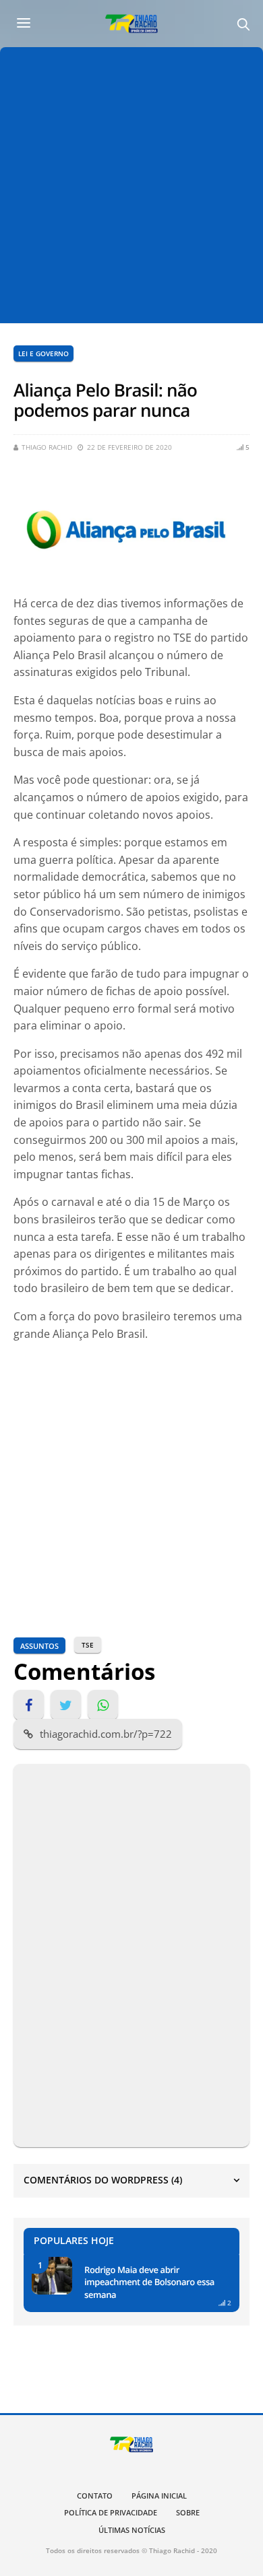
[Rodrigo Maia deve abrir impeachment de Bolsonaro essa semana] (52, 2276)
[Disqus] (131, 1953)
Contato (95, 2496)
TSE (88, 1645)
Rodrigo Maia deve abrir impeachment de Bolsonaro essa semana (149, 2282)
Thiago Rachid (47, 447)
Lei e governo (43, 353)
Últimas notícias (132, 2530)
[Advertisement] (131, 185)
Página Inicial (159, 2496)
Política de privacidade (111, 2512)
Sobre (188, 2512)
